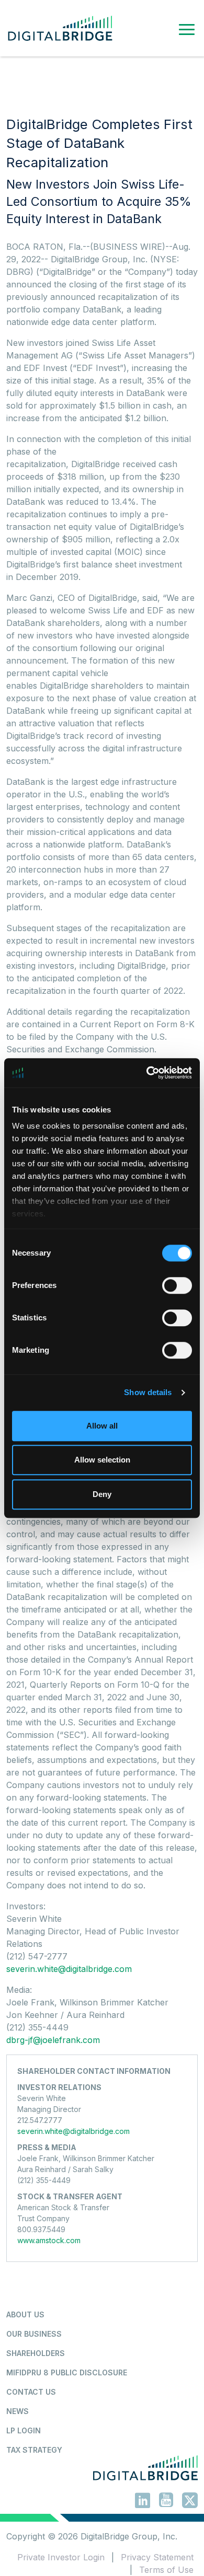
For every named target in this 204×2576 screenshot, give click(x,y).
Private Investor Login (61, 2557)
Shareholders (36, 2353)
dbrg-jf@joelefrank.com (53, 2040)
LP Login (24, 2430)
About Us (25, 2314)
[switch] (177, 1285)
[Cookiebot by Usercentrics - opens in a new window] (147, 1073)
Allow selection (102, 1460)
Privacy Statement (157, 2557)
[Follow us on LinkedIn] (143, 2502)
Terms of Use (166, 2570)
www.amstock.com (49, 2240)
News (18, 2411)
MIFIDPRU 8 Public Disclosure (67, 2372)
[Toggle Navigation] (187, 28)
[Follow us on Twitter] (190, 2502)
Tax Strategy (34, 2450)
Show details (148, 1392)
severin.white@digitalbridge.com (69, 1969)
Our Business (34, 2334)
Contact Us (31, 2392)
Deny (102, 1494)
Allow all (102, 1426)
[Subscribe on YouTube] (166, 2501)
